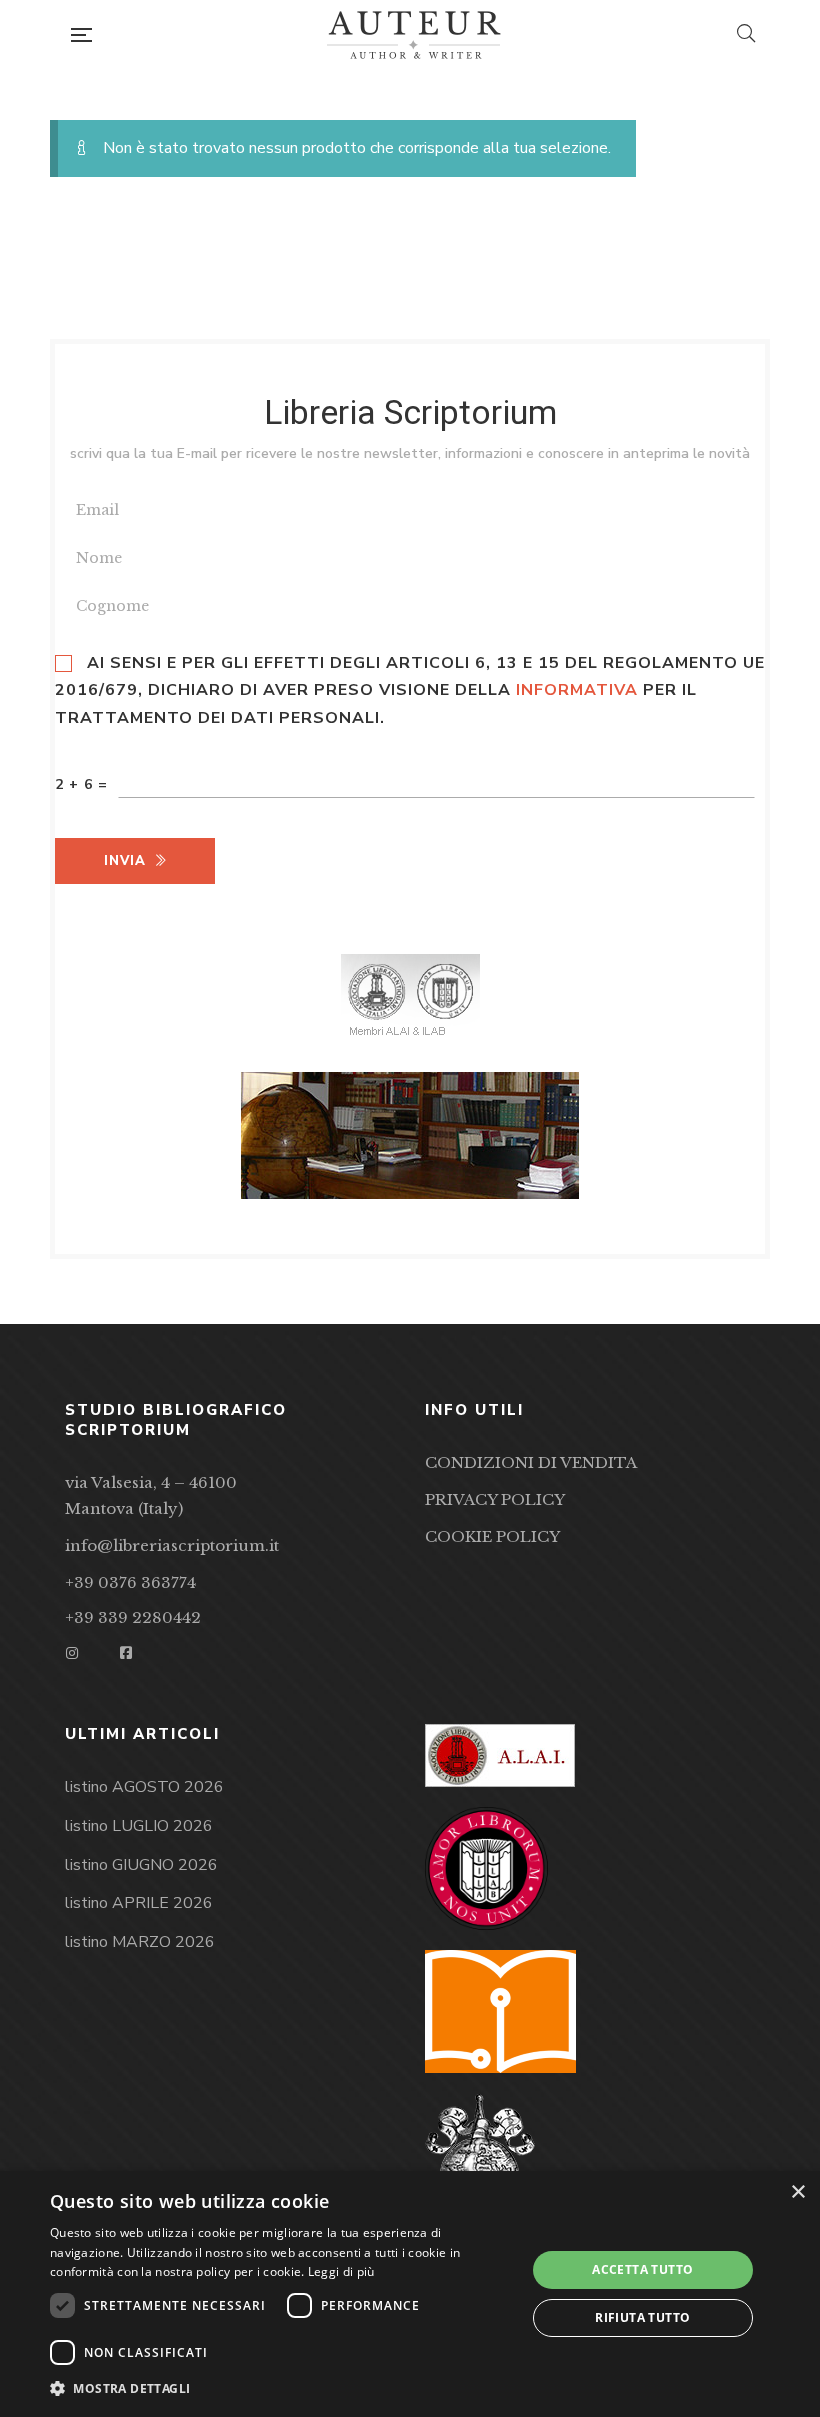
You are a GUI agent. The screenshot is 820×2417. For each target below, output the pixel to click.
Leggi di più (341, 2271)
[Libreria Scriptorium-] (414, 35)
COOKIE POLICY (492, 1536)
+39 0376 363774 (130, 1582)
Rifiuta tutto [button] (642, 2317)
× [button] (797, 2192)
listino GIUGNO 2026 (141, 1865)
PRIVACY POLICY (495, 1499)
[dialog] (410, 2294)
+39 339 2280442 (133, 1617)
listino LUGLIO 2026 (139, 1826)
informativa (577, 690)
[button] (281, 2389)
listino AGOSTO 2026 (144, 1787)
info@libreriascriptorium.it (172, 1545)
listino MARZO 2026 (140, 1942)
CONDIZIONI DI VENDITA (531, 1462)
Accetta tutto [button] (642, 2269)
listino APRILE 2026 (139, 1903)
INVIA (125, 861)
